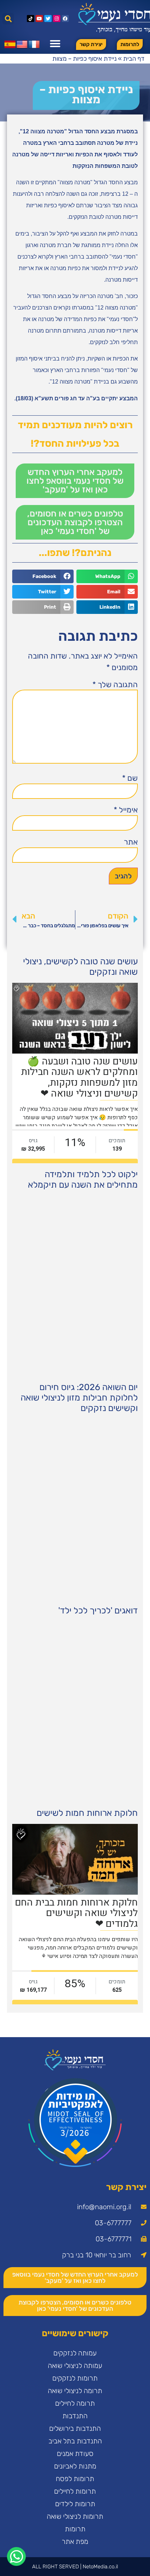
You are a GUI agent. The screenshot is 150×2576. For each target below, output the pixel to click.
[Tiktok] (31, 19)
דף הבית (134, 59)
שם (130, 778)
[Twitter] (48, 19)
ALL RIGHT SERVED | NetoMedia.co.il (75, 2567)
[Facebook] (65, 19)
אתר (131, 842)
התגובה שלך (115, 685)
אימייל (126, 810)
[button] (8, 19)
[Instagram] (57, 19)
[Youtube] (39, 19)
